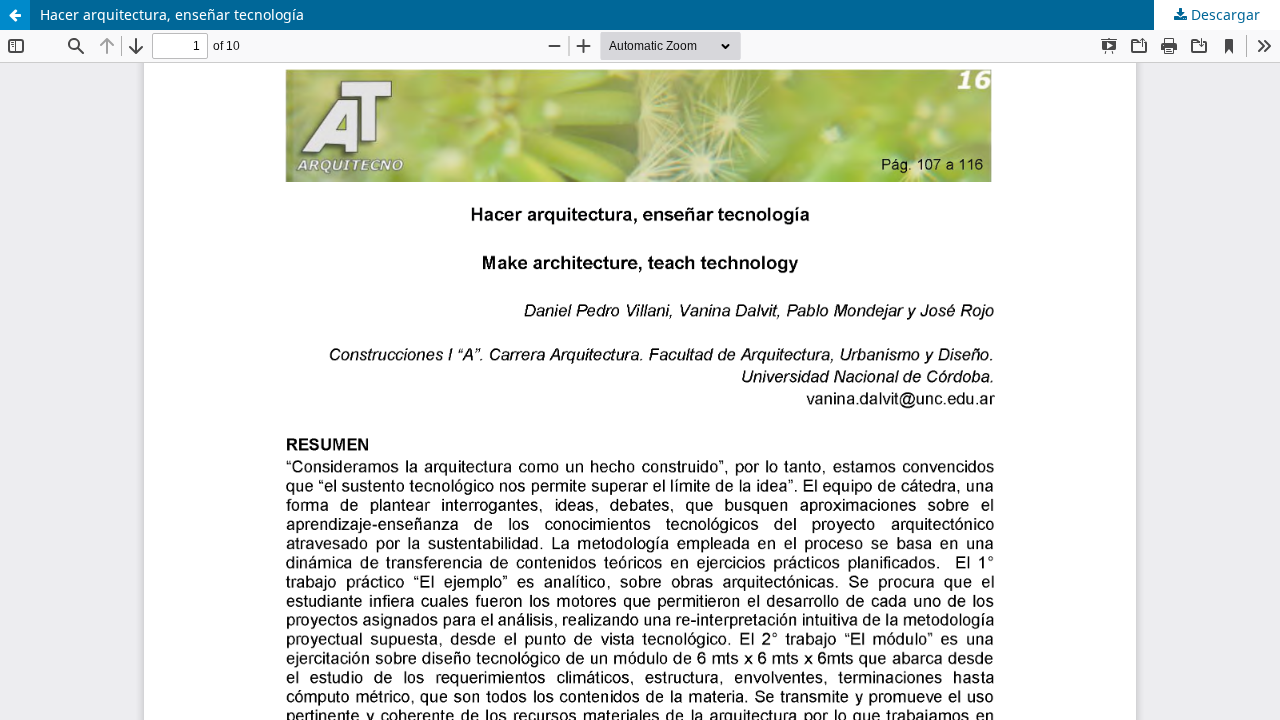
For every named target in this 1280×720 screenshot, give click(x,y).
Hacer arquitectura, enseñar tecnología (172, 14)
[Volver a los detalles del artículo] (15, 15)
